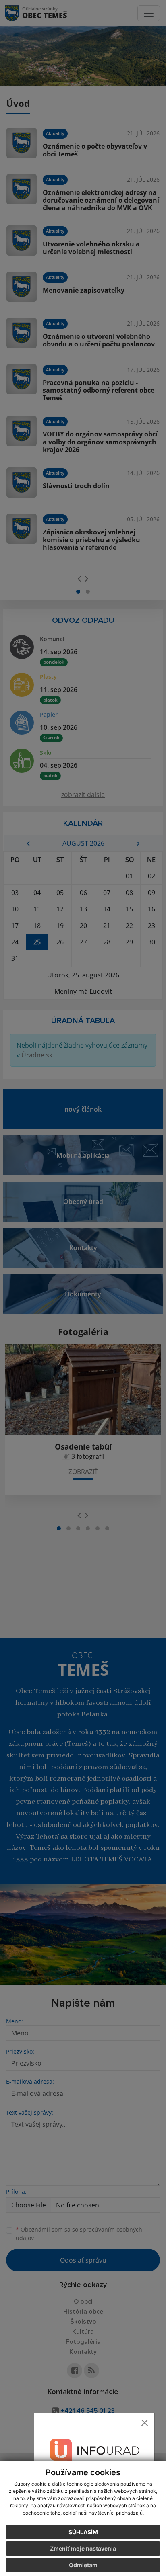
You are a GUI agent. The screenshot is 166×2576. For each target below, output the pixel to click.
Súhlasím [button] (83, 2532)
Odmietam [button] (83, 2565)
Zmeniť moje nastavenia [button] (83, 2548)
